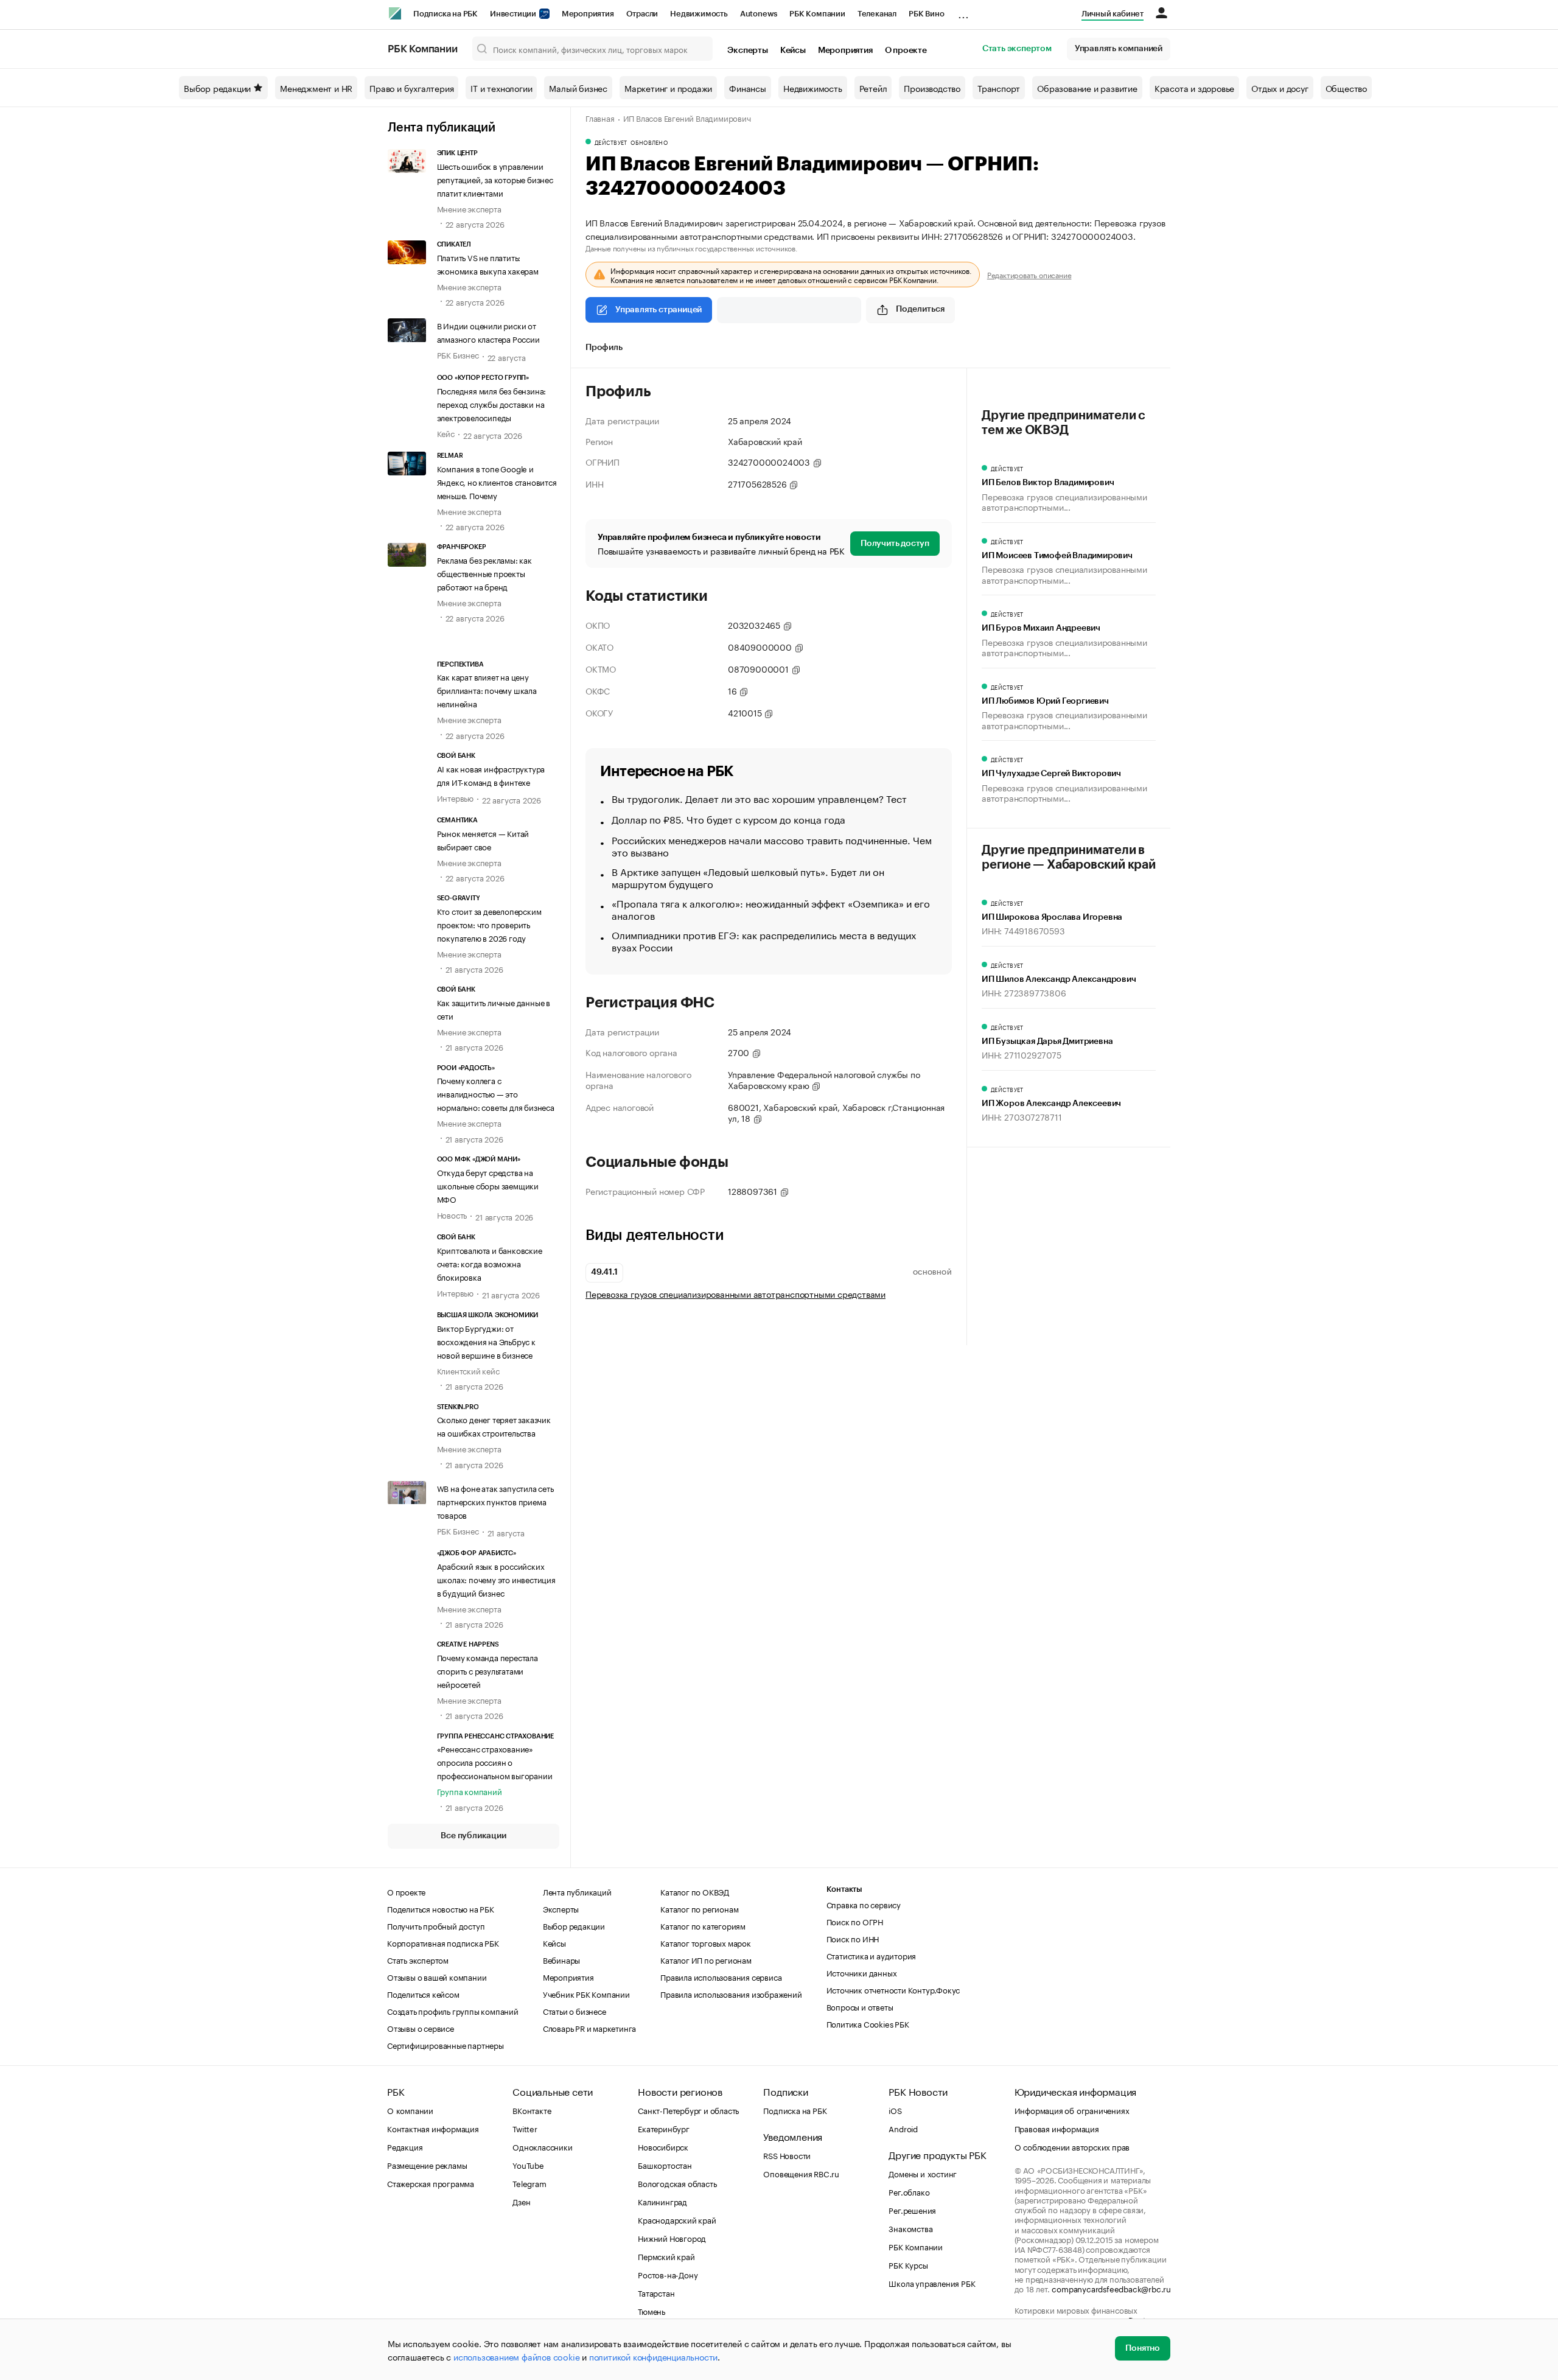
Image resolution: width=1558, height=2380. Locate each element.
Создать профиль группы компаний (453, 2011)
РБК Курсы (908, 2264)
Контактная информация (433, 2128)
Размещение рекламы (427, 2165)
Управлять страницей (658, 310)
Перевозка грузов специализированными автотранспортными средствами (735, 1294)
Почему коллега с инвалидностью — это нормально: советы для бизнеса (496, 1093)
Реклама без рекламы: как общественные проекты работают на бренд (484, 573)
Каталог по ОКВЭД (695, 1891)
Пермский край (666, 2256)
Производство (932, 88)
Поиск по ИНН (853, 1938)
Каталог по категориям (703, 1925)
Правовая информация (1057, 2128)
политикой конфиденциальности (653, 2356)
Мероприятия (588, 14)
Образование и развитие (1087, 88)
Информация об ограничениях (1072, 2110)
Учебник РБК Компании (586, 1993)
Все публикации (473, 1836)
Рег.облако (909, 2191)
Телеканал (877, 14)
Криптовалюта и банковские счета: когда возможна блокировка (490, 1263)
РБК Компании (817, 14)
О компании (410, 2110)
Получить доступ (895, 544)
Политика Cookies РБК (868, 2023)
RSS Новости (787, 2155)
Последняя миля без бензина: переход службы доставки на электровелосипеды (492, 404)
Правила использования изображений (731, 1993)
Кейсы (793, 51)
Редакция (405, 2146)
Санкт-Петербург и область (688, 2110)
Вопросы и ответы (860, 2006)
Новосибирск (663, 2146)
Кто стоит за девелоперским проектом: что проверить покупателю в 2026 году (489, 924)
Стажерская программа (431, 2183)
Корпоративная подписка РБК (443, 1942)
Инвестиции (514, 14)
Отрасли (642, 14)
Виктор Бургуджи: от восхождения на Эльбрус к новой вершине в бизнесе (486, 1341)
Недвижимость (699, 14)
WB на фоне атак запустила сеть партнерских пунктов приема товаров (495, 1501)
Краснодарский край (677, 2219)
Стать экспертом (1017, 49)
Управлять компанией (1119, 49)
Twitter (525, 2128)
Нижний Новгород (672, 2238)
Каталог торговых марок (706, 1942)
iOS (895, 2110)
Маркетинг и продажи (668, 88)
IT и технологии (501, 88)
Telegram (529, 2183)
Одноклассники (542, 2146)
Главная (600, 117)
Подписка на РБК (445, 14)
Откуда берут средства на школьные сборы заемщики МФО (488, 1185)
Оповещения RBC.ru (801, 2173)
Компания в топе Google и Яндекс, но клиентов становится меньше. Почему (497, 481)
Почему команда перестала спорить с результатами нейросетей (487, 1670)
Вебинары (561, 1959)
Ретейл (873, 88)
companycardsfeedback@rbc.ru (1111, 2288)
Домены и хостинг (923, 2173)
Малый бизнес (578, 88)
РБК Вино (926, 14)
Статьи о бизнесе (575, 2011)
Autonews (759, 14)
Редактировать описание (1029, 275)
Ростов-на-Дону (668, 2274)
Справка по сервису (864, 1904)
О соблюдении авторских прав (1072, 2146)
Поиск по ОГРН (855, 1921)
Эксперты (747, 51)
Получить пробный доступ (436, 1925)
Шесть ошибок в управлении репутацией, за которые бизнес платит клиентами (495, 179)
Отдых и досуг (1280, 88)
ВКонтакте (532, 2110)
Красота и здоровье (1194, 88)
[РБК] (395, 13)
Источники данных (862, 1972)
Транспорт (999, 88)
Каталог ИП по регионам (706, 1959)
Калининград (662, 2201)
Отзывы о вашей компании (437, 1976)
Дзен (521, 2201)
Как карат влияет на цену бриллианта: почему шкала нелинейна (487, 690)
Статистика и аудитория (872, 1955)
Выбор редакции (217, 88)
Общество (1346, 88)
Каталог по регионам (699, 1908)
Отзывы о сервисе (421, 2028)
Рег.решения (912, 2210)
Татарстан (656, 2292)
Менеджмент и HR (316, 88)
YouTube (528, 2165)
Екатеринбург (664, 2128)
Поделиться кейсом (423, 1993)
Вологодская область (677, 2183)
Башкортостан (665, 2165)
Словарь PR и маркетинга (589, 2028)
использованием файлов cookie (516, 2356)
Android (903, 2128)
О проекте (906, 51)
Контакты (844, 1889)
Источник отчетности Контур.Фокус (893, 1989)
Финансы (748, 88)
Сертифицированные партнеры (445, 2045)
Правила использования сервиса (721, 1976)
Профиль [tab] (604, 348)
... (963, 12)
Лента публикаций (442, 128)
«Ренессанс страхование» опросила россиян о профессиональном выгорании (495, 1762)
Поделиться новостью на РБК (441, 1908)
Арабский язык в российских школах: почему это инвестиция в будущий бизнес (496, 1579)
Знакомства (910, 2228)
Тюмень (651, 2311)
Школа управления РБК (932, 2283)
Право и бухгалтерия (411, 88)
